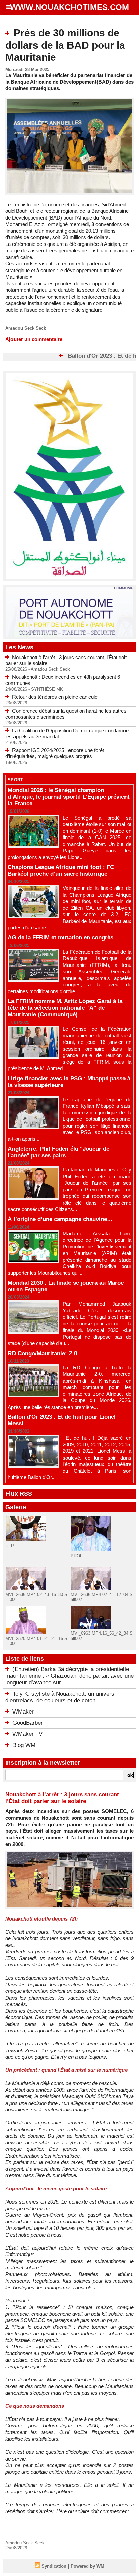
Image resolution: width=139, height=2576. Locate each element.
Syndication (54, 2566)
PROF (77, 1556)
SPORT (15, 780)
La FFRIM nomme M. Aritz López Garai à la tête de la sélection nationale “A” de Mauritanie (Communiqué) (65, 1008)
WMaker (23, 1712)
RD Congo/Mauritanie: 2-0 (42, 1353)
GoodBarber (28, 1723)
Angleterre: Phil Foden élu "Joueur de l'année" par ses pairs (59, 1152)
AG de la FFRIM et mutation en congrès (61, 938)
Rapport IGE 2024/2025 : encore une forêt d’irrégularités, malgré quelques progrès (55, 753)
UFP (10, 1546)
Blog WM (24, 1745)
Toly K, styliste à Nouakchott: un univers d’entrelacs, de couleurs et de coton (60, 1697)
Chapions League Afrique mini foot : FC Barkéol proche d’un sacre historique (61, 870)
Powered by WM (87, 2566)
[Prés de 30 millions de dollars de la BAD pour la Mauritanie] (69, 100)
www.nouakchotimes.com (69, 7)
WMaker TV (27, 1734)
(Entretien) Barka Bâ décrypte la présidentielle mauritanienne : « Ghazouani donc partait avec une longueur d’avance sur (69, 1676)
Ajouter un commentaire (34, 339)
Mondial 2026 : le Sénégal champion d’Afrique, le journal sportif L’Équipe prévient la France (69, 797)
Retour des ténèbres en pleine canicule (55, 697)
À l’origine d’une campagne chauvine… (60, 1219)
